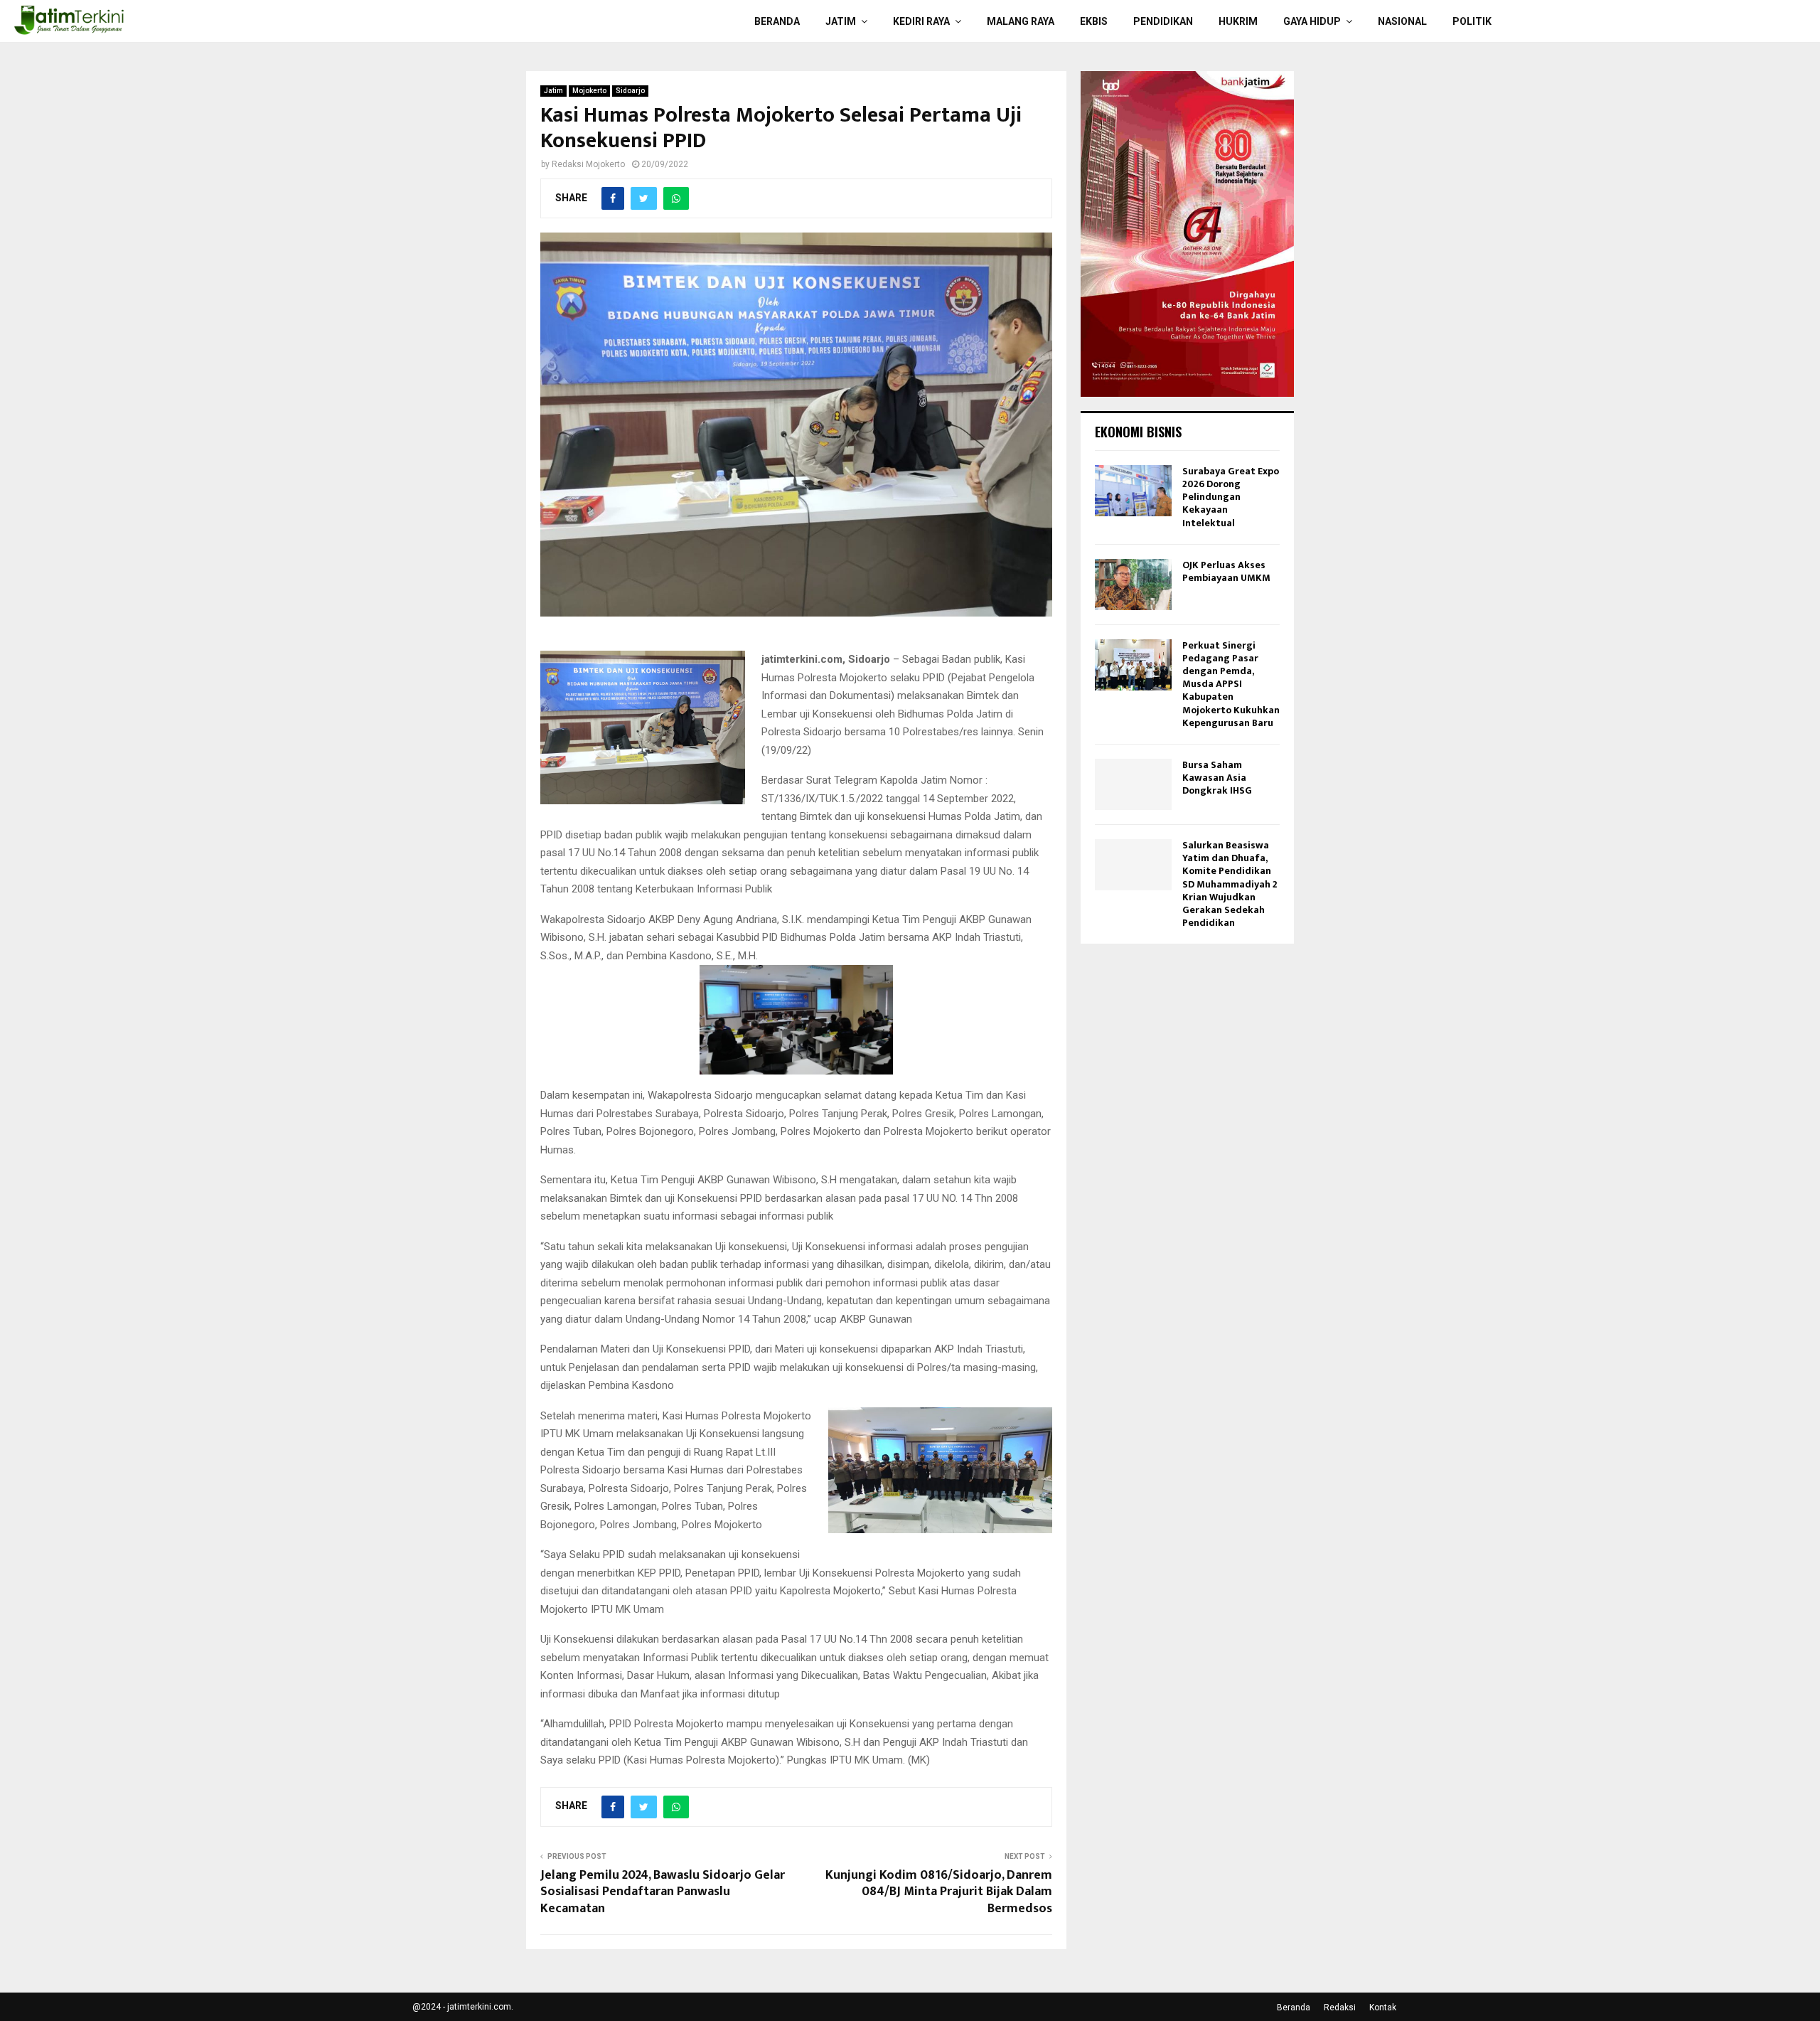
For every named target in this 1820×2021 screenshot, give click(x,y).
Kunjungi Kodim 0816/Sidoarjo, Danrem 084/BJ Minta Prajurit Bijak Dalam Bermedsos (939, 1892)
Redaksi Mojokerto (588, 164)
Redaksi (1340, 2007)
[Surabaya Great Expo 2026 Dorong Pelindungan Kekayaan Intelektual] (1133, 491)
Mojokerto (589, 91)
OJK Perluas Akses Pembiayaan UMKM (1226, 571)
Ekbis (1094, 21)
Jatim (841, 21)
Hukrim (1238, 21)
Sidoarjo (630, 91)
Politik (1472, 21)
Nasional (1402, 21)
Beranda (777, 21)
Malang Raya (1021, 21)
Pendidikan (1163, 21)
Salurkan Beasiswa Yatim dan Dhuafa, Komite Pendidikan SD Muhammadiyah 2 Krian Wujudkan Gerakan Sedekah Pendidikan (1230, 884)
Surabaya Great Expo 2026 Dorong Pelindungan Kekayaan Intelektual (1231, 497)
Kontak (1383, 2007)
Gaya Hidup (1312, 21)
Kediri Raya (921, 21)
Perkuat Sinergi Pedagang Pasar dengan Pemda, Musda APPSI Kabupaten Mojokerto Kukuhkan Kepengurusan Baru (1231, 684)
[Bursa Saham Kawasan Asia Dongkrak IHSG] (1133, 784)
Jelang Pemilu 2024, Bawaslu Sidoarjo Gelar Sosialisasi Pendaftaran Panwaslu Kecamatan (663, 1892)
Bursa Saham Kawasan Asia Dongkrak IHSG (1217, 778)
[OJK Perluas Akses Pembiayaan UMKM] (1133, 585)
